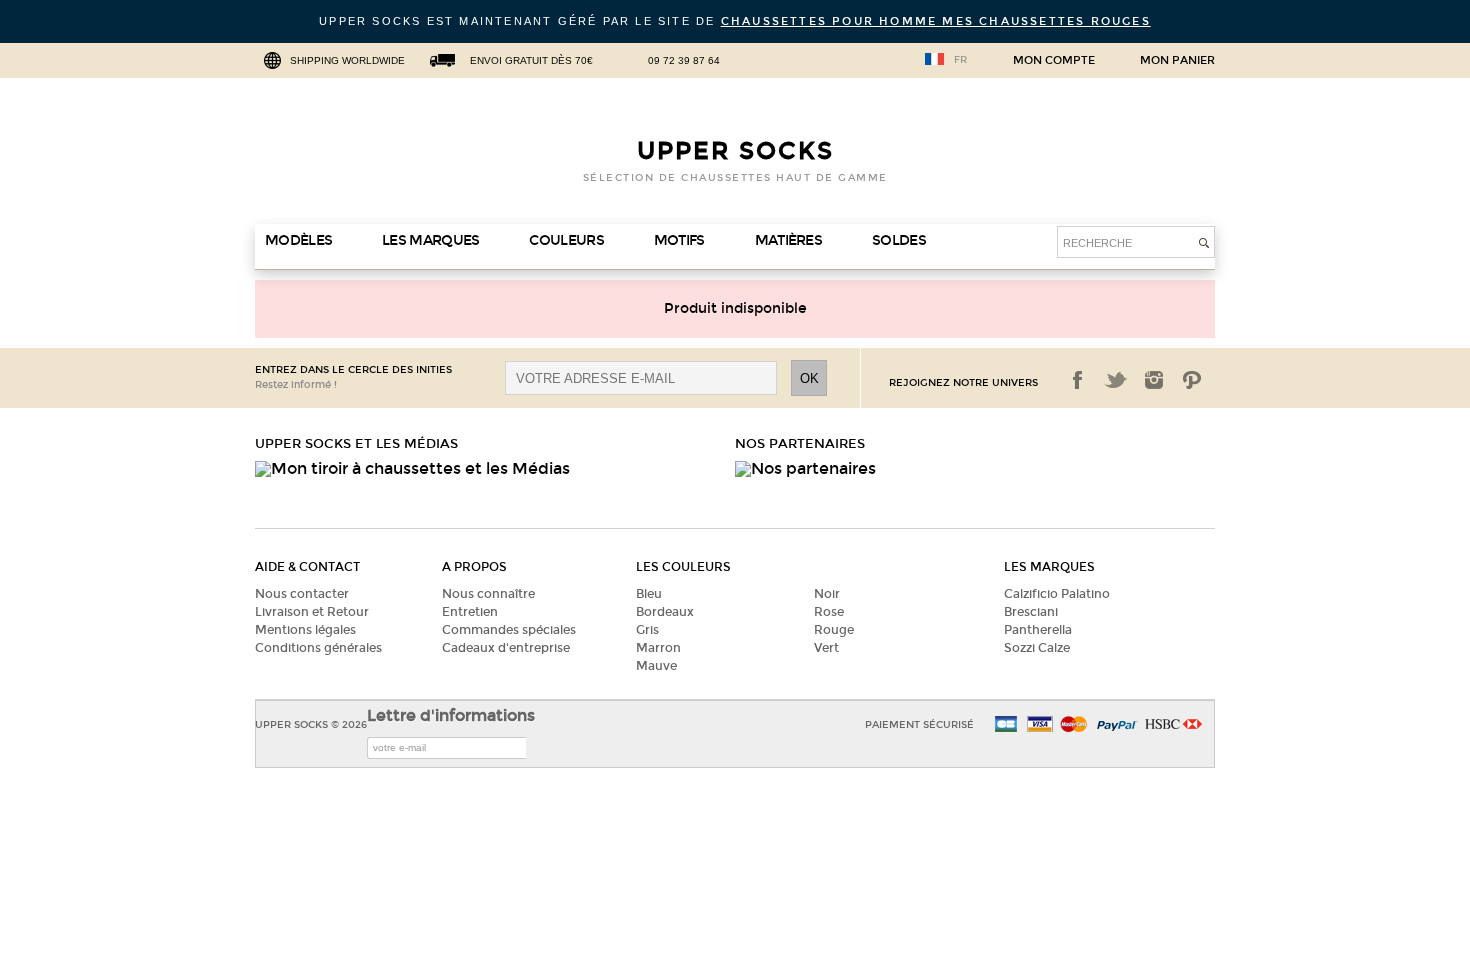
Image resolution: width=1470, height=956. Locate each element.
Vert (826, 648)
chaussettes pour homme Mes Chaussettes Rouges (936, 21)
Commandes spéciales (509, 630)
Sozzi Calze (1037, 648)
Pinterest (1192, 380)
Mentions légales (305, 630)
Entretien (470, 612)
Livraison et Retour (312, 612)
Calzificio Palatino (1057, 594)
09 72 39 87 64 (684, 60)
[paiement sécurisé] (1040, 725)
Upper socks (735, 151)
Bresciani (1031, 612)
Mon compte (1054, 61)
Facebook (1078, 380)
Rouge (834, 630)
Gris (647, 630)
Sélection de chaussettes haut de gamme (735, 178)
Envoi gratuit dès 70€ (531, 60)
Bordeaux (665, 612)
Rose (829, 612)
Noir (827, 594)
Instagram (1154, 380)
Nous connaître (488, 594)
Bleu (649, 594)
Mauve (656, 666)
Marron (658, 648)
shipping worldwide (347, 60)
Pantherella (1038, 630)
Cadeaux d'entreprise (506, 648)
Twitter (1116, 380)
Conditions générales (318, 648)
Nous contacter (302, 594)
